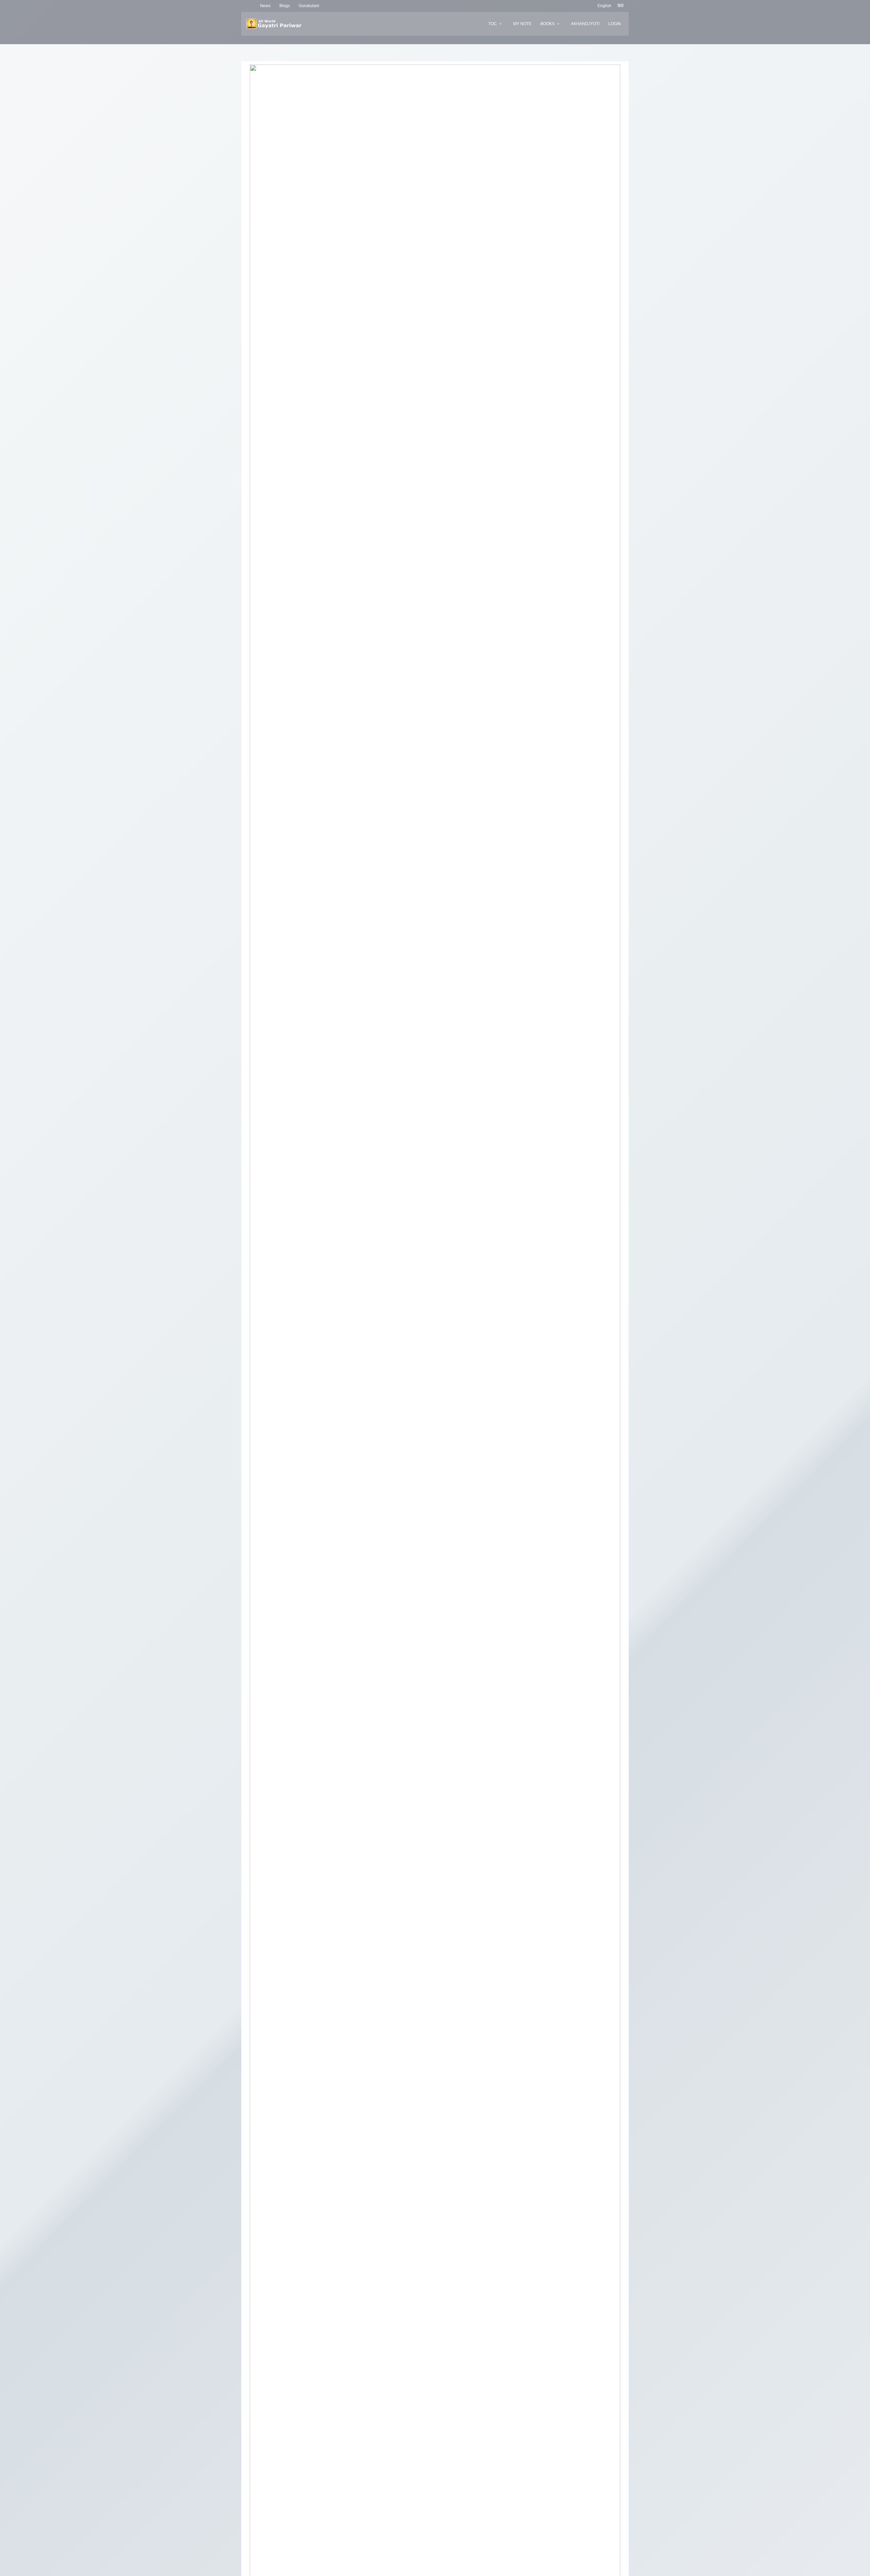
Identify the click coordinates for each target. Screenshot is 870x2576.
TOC (493, 24)
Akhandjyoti (585, 24)
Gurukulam (309, 6)
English (604, 6)
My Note (522, 24)
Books (547, 24)
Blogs (285, 6)
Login (615, 24)
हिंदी (621, 6)
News (265, 6)
